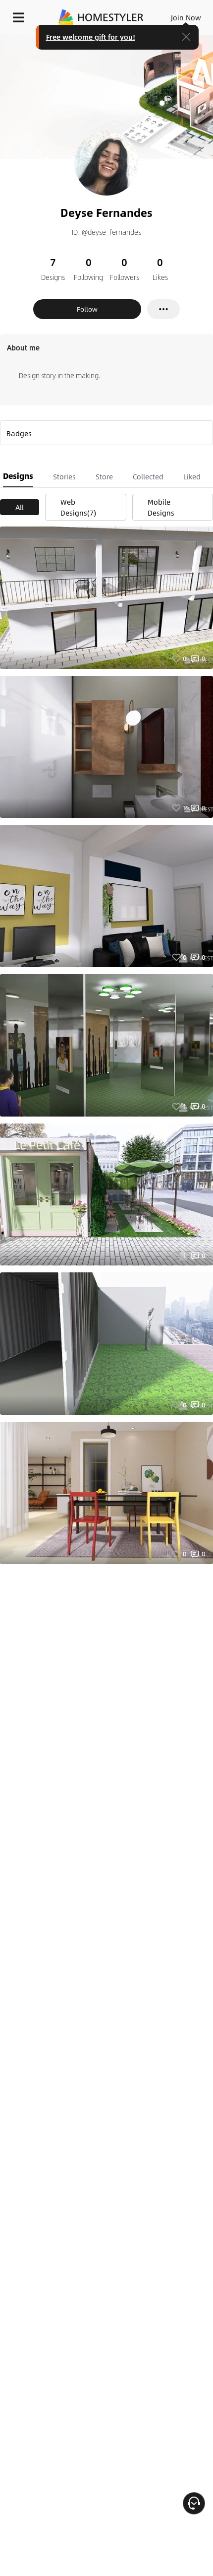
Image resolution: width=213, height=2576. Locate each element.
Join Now (186, 17)
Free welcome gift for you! (91, 37)
